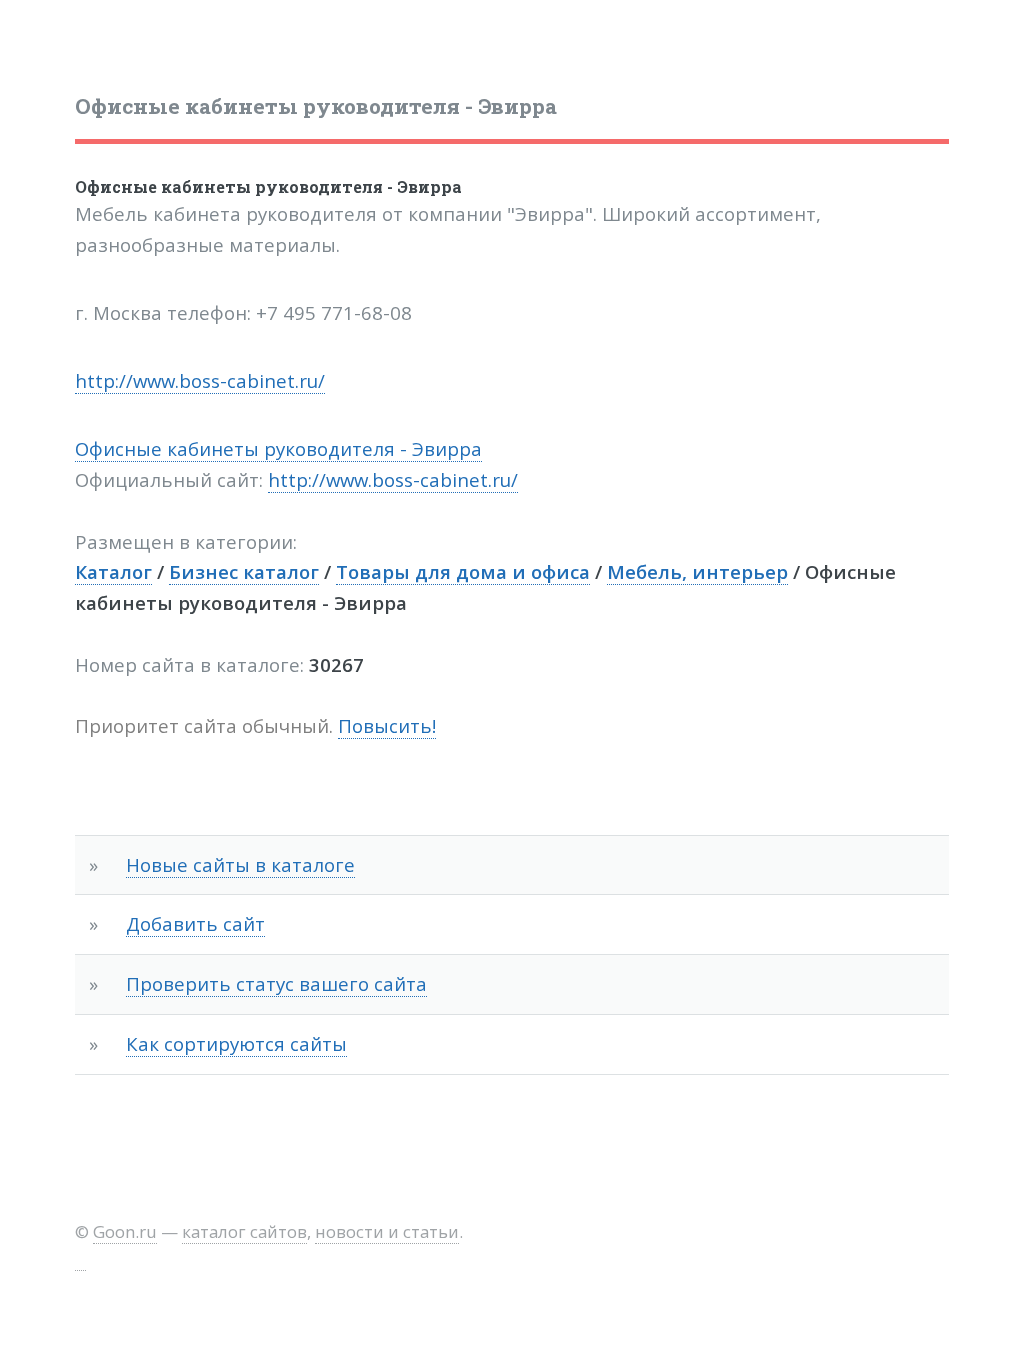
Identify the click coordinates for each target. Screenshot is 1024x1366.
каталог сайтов (244, 1231)
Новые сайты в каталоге (240, 864)
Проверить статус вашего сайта (276, 983)
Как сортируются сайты (236, 1043)
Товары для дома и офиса (463, 571)
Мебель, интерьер (697, 571)
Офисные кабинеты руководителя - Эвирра (268, 186)
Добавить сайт (195, 923)
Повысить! (387, 725)
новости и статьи (387, 1231)
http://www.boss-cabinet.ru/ (200, 380)
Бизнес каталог (244, 571)
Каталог (113, 571)
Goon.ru (125, 1231)
